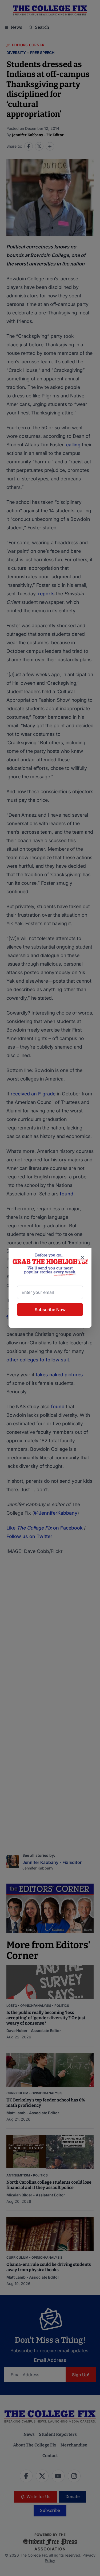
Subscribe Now (50, 1310)
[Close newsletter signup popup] (82, 1257)
